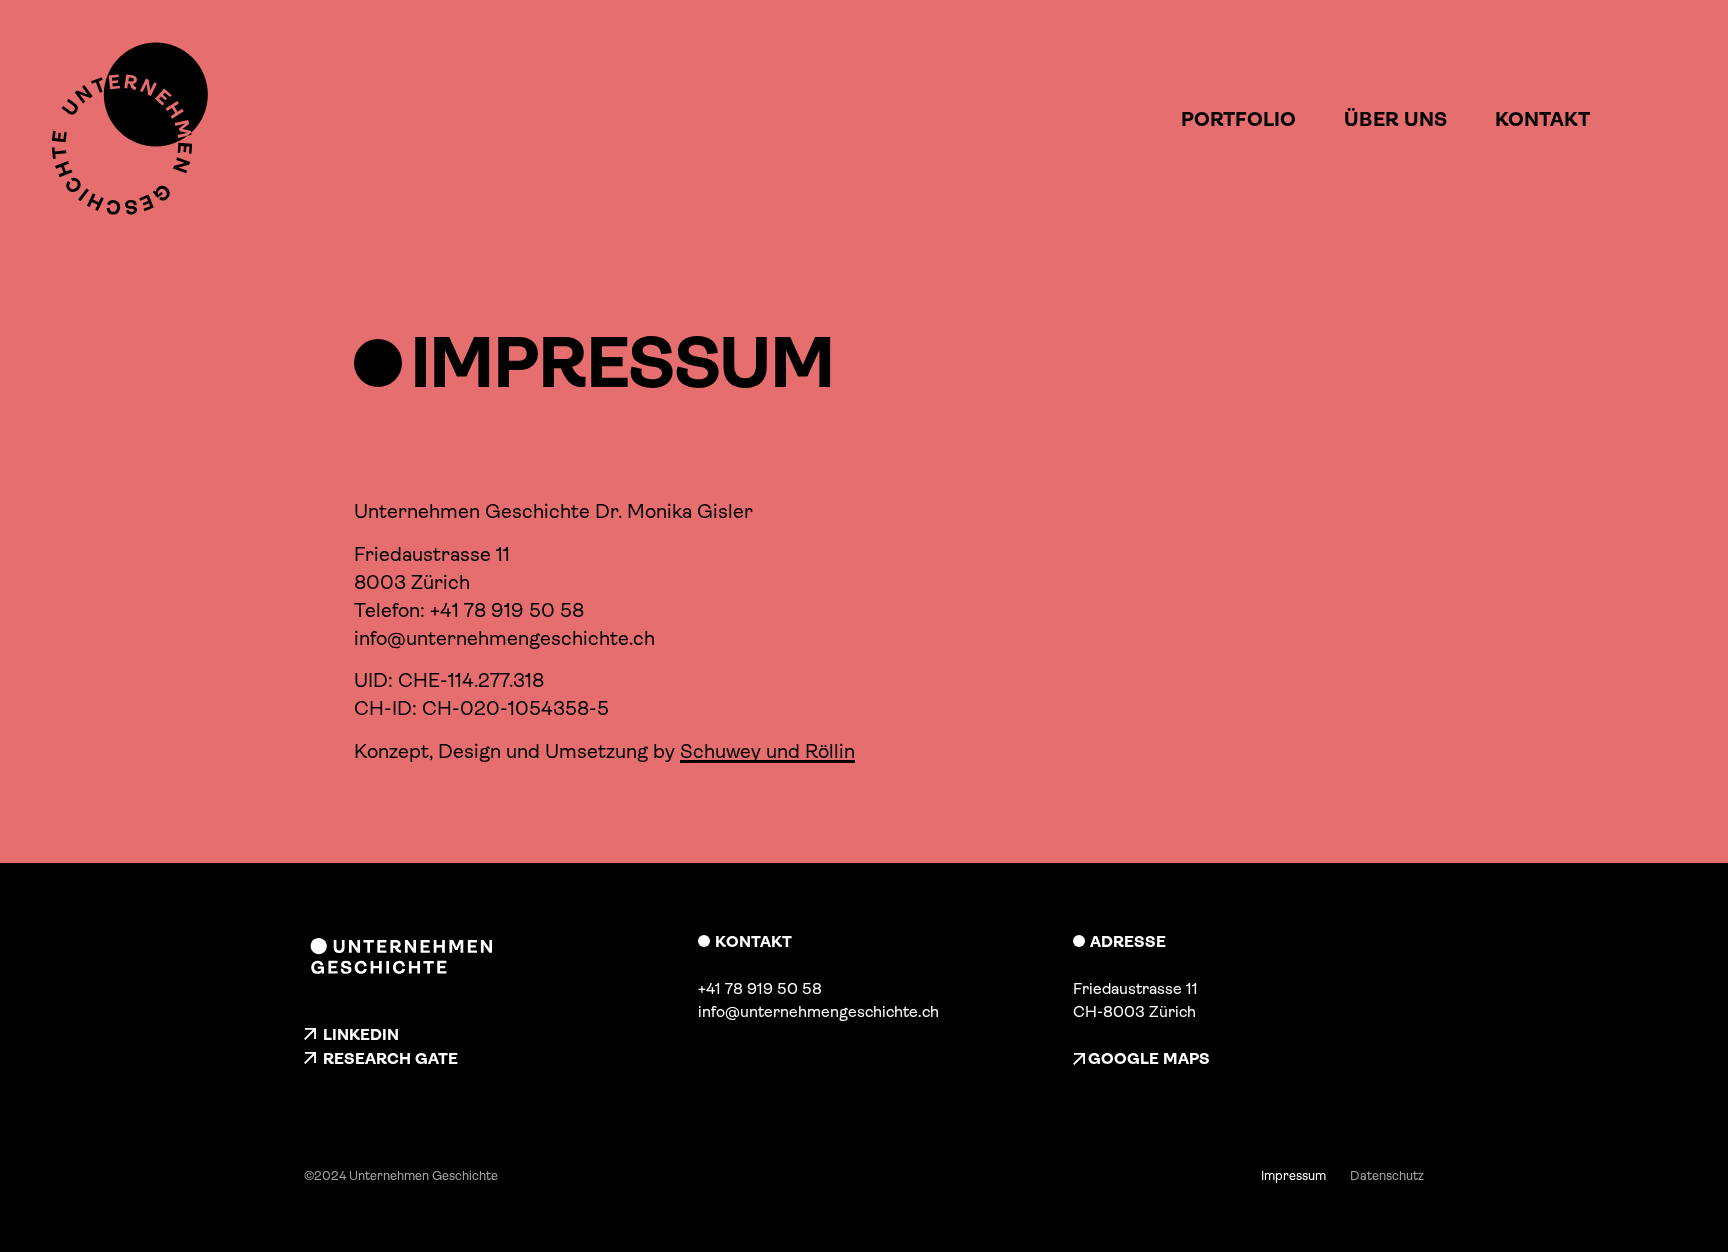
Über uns (1395, 119)
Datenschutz (1387, 1175)
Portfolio (1238, 119)
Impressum (1293, 1175)
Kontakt (1542, 119)
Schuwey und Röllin (767, 751)
